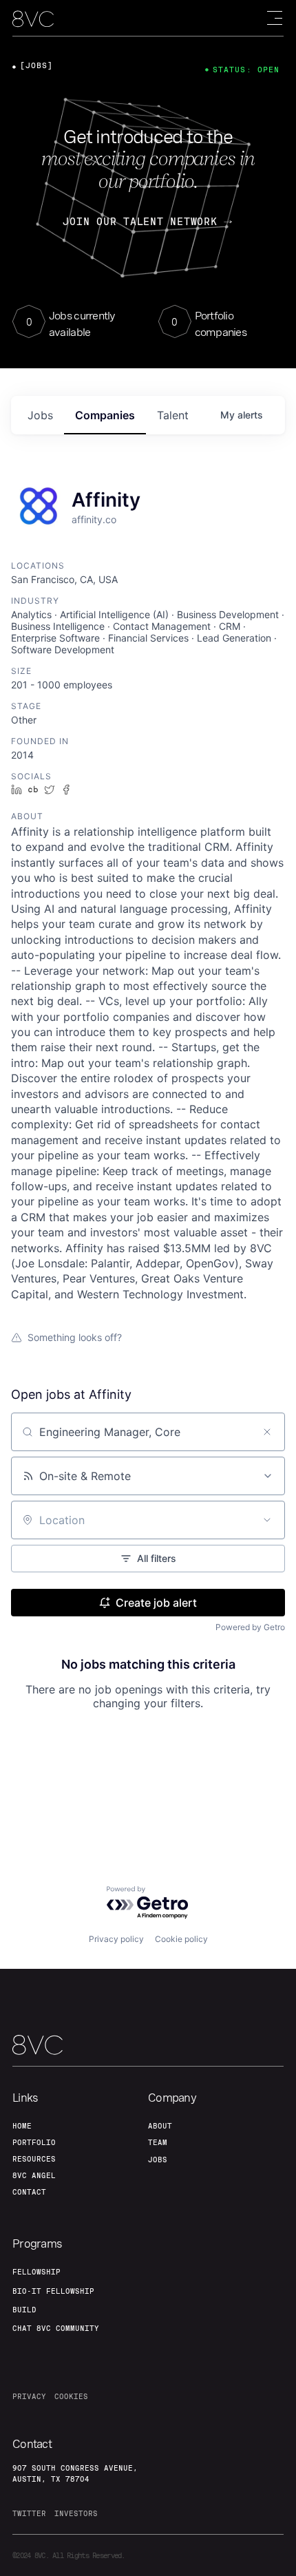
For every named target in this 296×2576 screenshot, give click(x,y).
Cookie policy (181, 1939)
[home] (33, 19)
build (24, 2310)
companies (105, 415)
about (160, 2126)
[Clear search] (267, 1432)
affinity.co (94, 519)
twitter (29, 2513)
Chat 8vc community (56, 2328)
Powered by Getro (250, 1627)
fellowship (36, 2272)
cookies (71, 2396)
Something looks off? (75, 1337)
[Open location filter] (267, 1520)
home (22, 2126)
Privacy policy (116, 1939)
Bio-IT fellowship (53, 2291)
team (158, 2142)
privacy (29, 2396)
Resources (34, 2159)
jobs (40, 415)
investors (76, 2513)
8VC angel (34, 2175)
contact (29, 2192)
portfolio (34, 2142)
